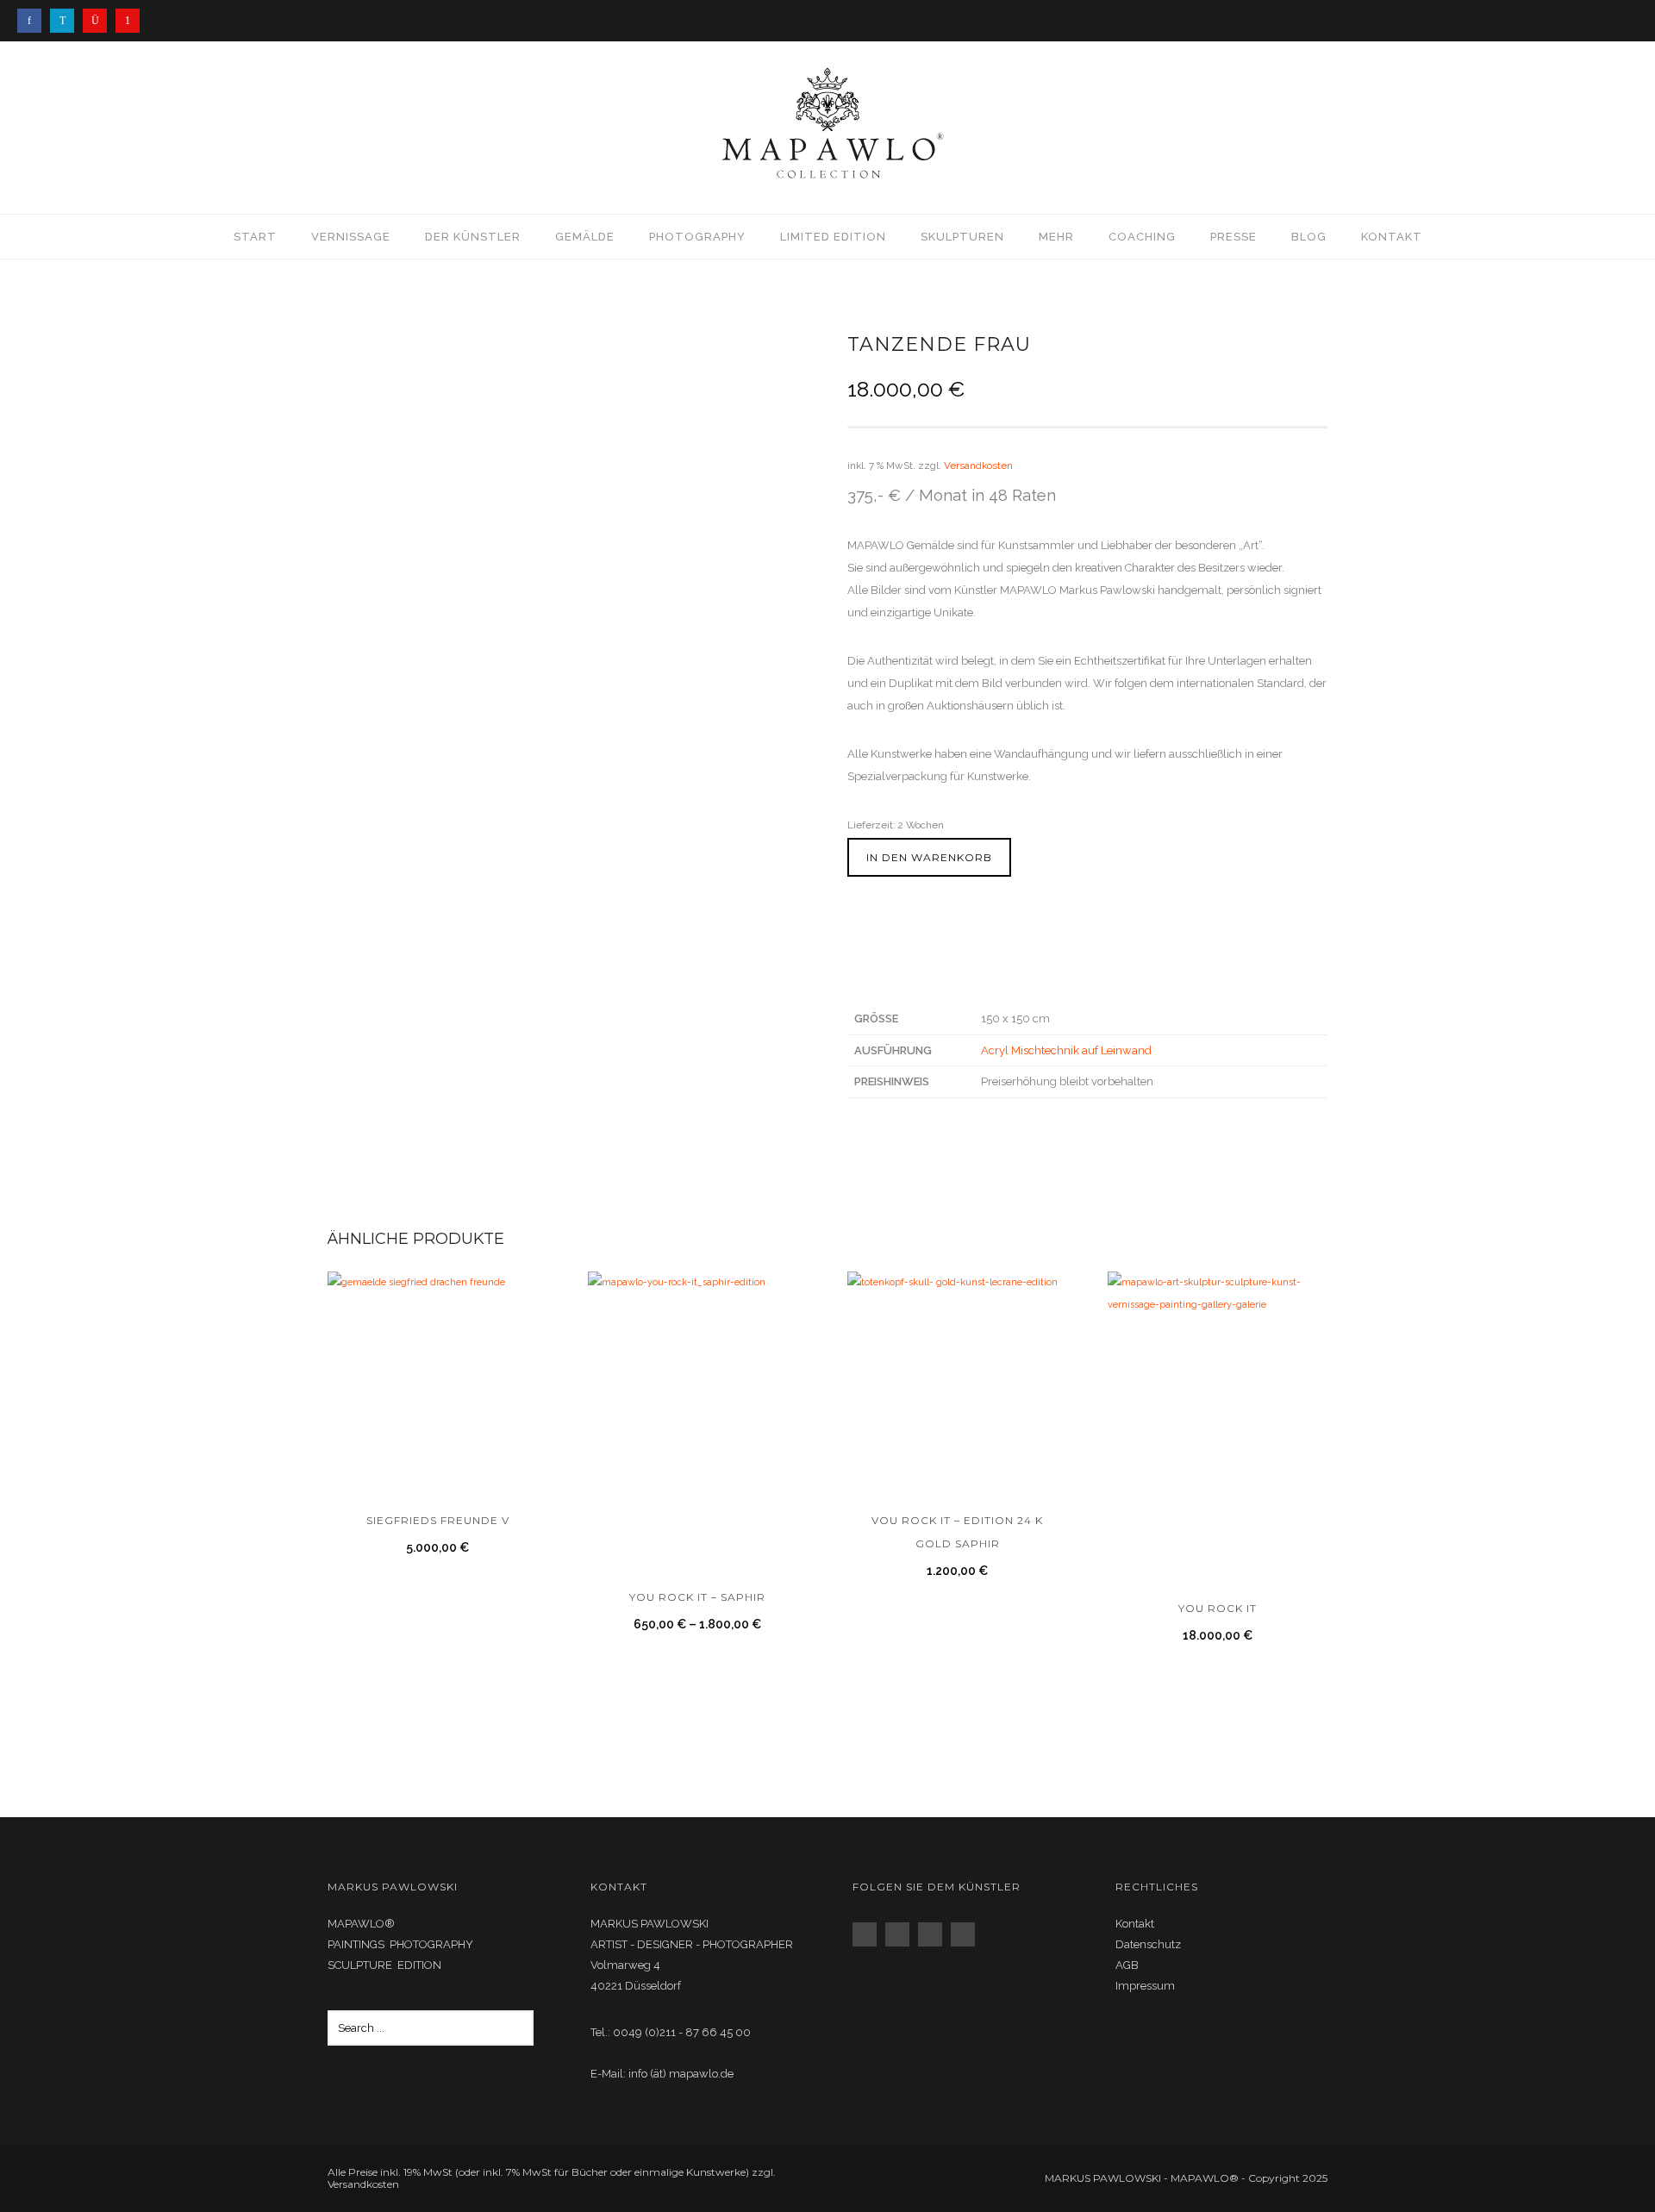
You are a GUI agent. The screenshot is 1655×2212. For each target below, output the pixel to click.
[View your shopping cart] (1621, 127)
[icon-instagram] (99, 21)
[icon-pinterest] (128, 21)
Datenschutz (1148, 1944)
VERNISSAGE (351, 237)
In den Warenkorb (929, 857)
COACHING (1142, 237)
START (255, 237)
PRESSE (1233, 237)
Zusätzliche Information (922, 966)
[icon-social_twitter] (934, 1934)
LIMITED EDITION (833, 237)
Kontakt (1392, 237)
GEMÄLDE (585, 237)
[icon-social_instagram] (902, 1934)
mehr (1056, 237)
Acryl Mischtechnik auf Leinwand (1066, 1050)
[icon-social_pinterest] (967, 1934)
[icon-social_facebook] (869, 1934)
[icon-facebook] (34, 21)
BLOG (1309, 237)
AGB (1127, 1965)
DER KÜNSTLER (473, 237)
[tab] (931, 969)
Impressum (1145, 1986)
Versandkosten (978, 466)
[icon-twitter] (66, 21)
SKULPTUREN (962, 237)
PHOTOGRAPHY (697, 237)
